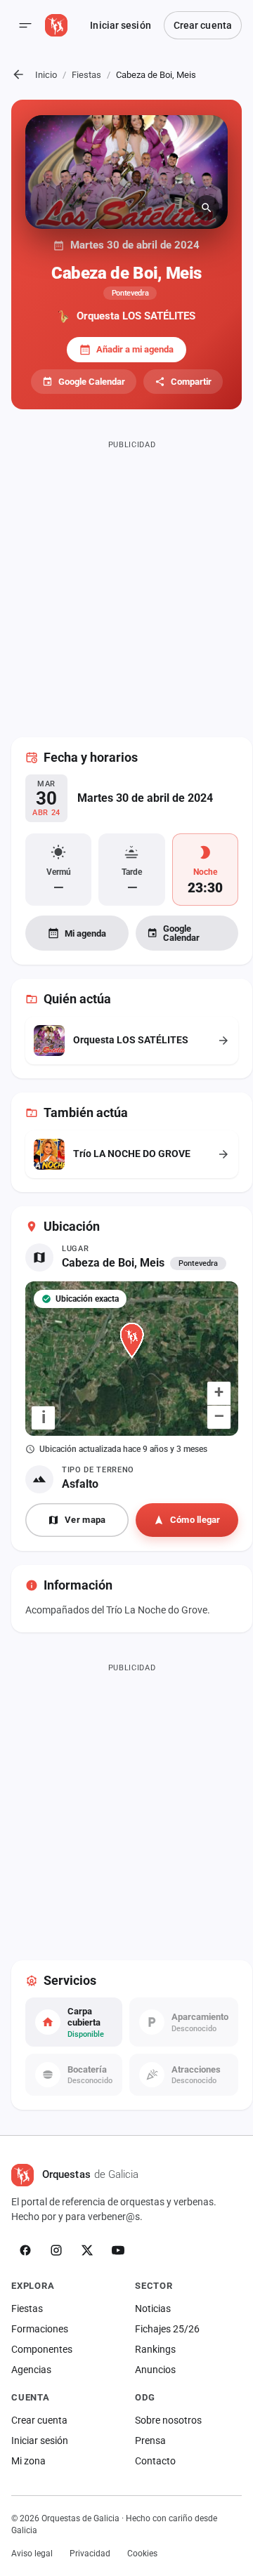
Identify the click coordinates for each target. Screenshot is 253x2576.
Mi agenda (85, 933)
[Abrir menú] (25, 25)
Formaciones (40, 2329)
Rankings (155, 2349)
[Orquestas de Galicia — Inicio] (56, 25)
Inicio (46, 75)
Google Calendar (92, 382)
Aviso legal (32, 2554)
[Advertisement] (126, 580)
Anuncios (155, 2370)
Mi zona (28, 2461)
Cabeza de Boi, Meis (113, 1263)
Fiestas (86, 75)
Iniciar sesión (120, 25)
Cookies (142, 2554)
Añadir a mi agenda (135, 349)
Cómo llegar (195, 1520)
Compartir (191, 382)
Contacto (155, 2461)
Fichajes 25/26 (167, 2329)
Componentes (42, 2349)
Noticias (153, 2309)
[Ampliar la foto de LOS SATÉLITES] (126, 172)
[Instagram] (56, 2250)
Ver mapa (85, 1520)
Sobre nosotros (168, 2420)
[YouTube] (118, 2250)
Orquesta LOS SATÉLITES (136, 316)
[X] (87, 2250)
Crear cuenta (203, 25)
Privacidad (90, 2554)
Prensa (150, 2440)
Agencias (31, 2370)
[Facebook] (25, 2250)
